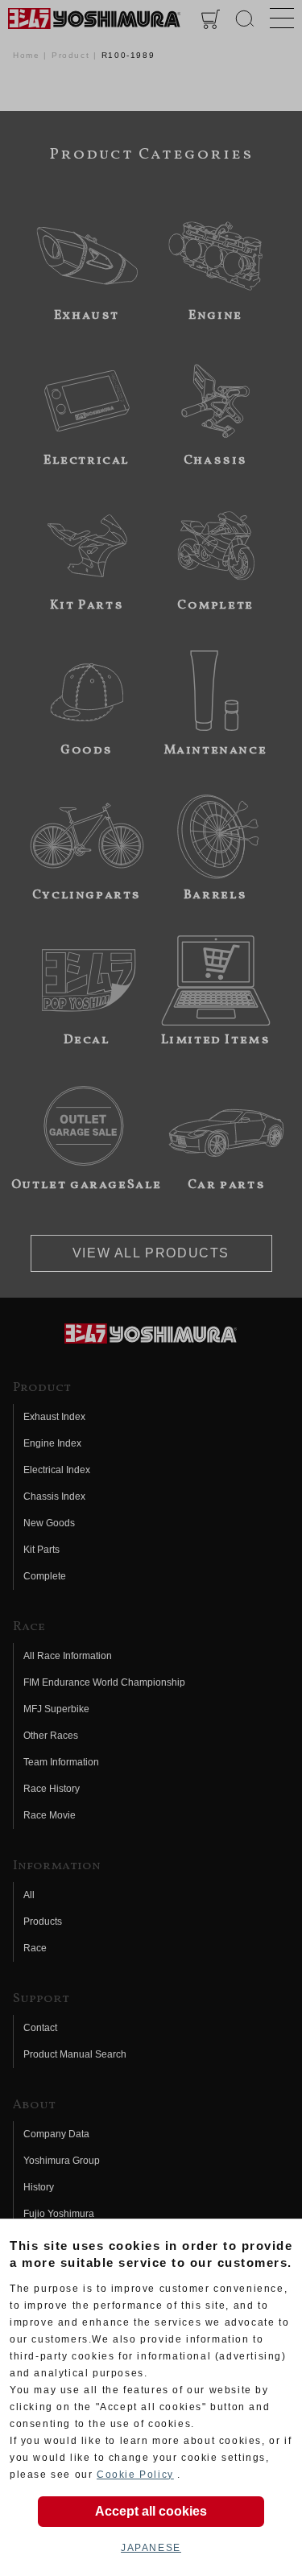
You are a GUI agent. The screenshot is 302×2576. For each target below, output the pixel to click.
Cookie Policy (135, 2475)
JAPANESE (151, 2548)
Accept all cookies (151, 2511)
